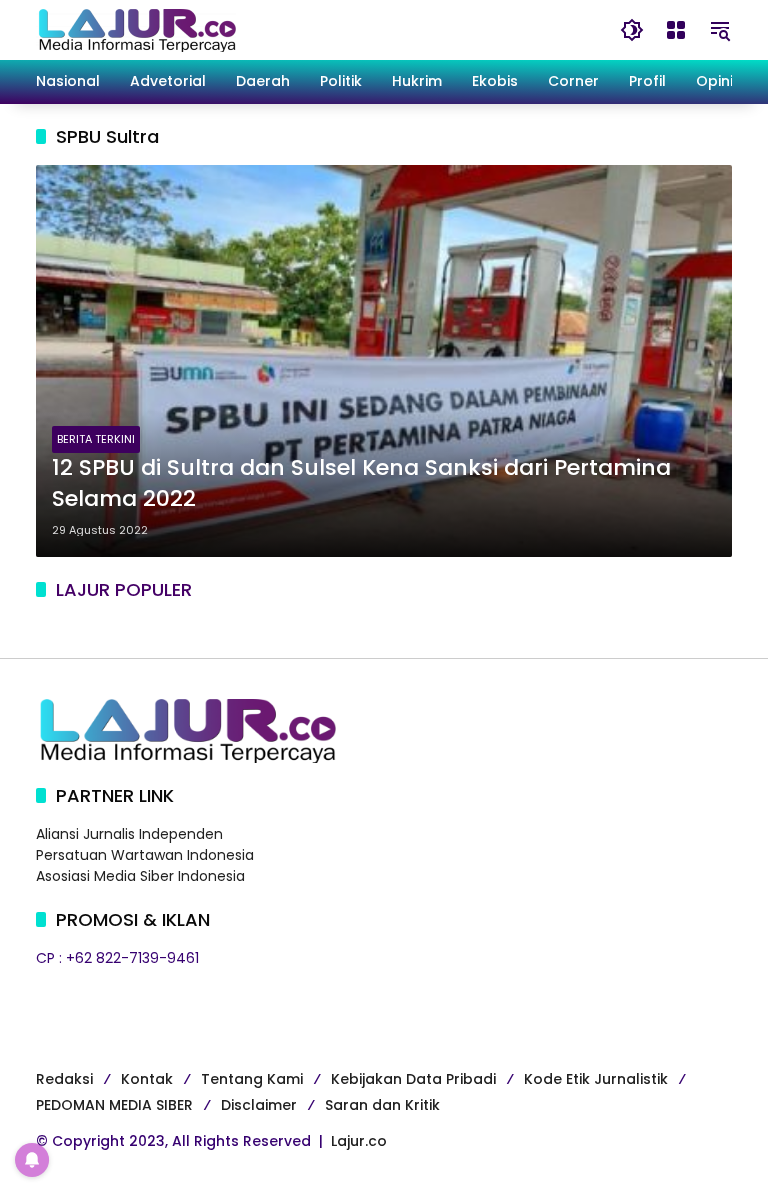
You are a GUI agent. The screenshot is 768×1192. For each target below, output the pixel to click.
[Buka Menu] (676, 30)
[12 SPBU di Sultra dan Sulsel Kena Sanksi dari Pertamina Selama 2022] (384, 361)
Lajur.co (359, 1141)
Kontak (147, 1079)
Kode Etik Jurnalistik (596, 1079)
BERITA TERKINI (96, 439)
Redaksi (64, 1079)
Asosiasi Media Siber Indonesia (140, 876)
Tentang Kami (252, 1079)
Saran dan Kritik (382, 1105)
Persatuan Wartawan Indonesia (145, 855)
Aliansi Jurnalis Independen (129, 834)
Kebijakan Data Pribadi (413, 1079)
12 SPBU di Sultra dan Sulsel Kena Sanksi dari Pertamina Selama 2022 (361, 483)
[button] (632, 30)
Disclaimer (259, 1105)
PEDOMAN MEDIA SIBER (114, 1105)
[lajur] (136, 29)
